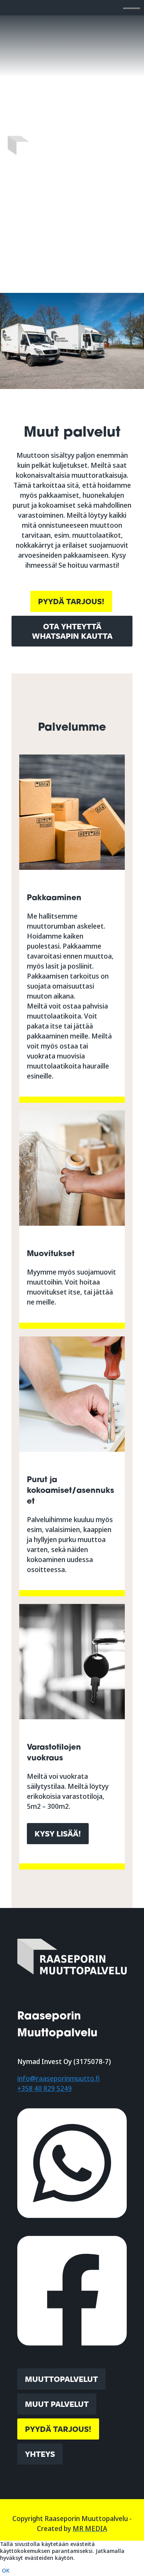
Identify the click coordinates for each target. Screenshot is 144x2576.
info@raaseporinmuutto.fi (59, 2078)
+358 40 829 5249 (45, 2088)
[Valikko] (132, 8)
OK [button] (6, 2571)
